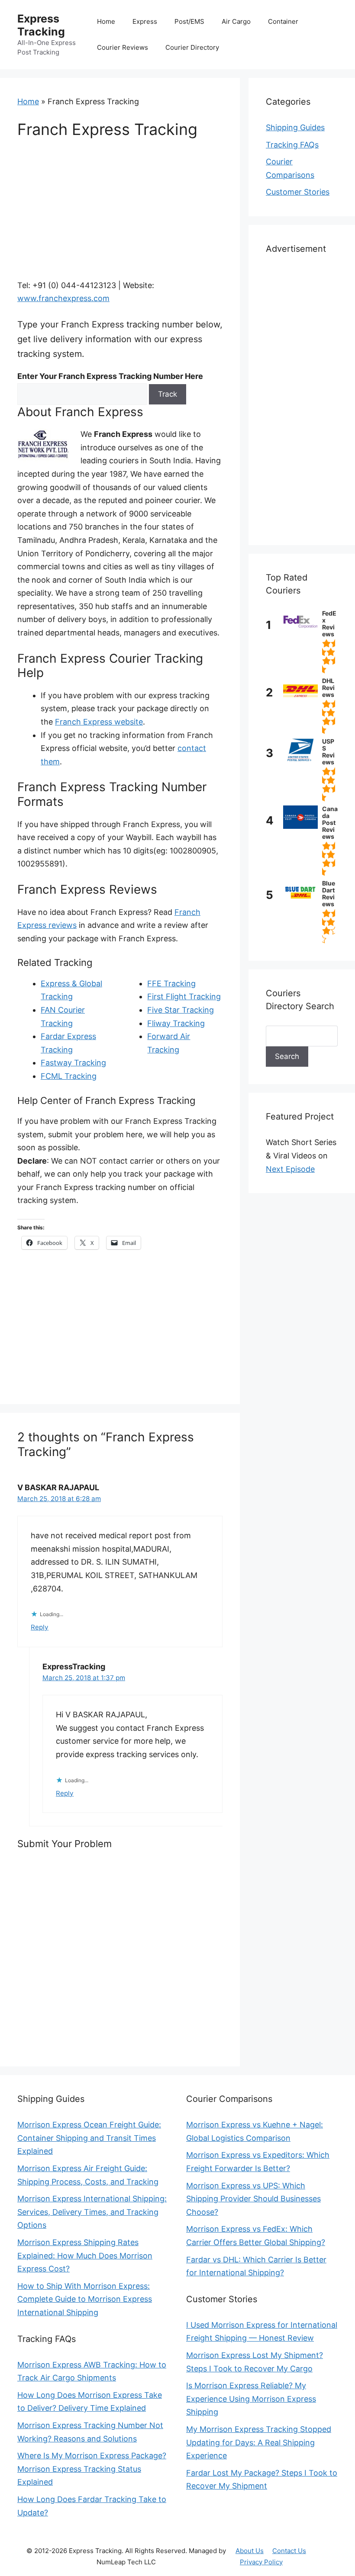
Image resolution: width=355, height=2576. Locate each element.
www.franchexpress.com (63, 298)
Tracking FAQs (292, 145)
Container (283, 21)
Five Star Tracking (181, 1010)
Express (145, 21)
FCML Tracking (69, 1076)
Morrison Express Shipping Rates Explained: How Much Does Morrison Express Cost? (85, 2255)
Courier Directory (192, 47)
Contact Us (289, 2551)
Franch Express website (99, 722)
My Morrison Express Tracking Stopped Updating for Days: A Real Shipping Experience (259, 2442)
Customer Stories (298, 192)
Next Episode (290, 1169)
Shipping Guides (295, 127)
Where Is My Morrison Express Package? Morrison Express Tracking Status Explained (92, 2469)
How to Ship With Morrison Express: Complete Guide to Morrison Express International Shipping (85, 2299)
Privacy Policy (261, 2562)
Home (106, 21)
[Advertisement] (120, 215)
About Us (250, 2551)
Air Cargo (236, 21)
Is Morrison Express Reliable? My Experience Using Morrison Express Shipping (251, 2399)
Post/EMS (189, 21)
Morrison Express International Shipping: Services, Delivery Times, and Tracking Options (92, 2212)
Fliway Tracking (176, 1023)
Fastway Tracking (73, 1063)
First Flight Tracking (184, 996)
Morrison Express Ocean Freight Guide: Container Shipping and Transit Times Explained (89, 2138)
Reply (40, 1627)
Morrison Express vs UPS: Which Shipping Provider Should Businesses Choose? (253, 2199)
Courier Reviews (123, 47)
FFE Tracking (171, 983)
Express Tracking (41, 25)
